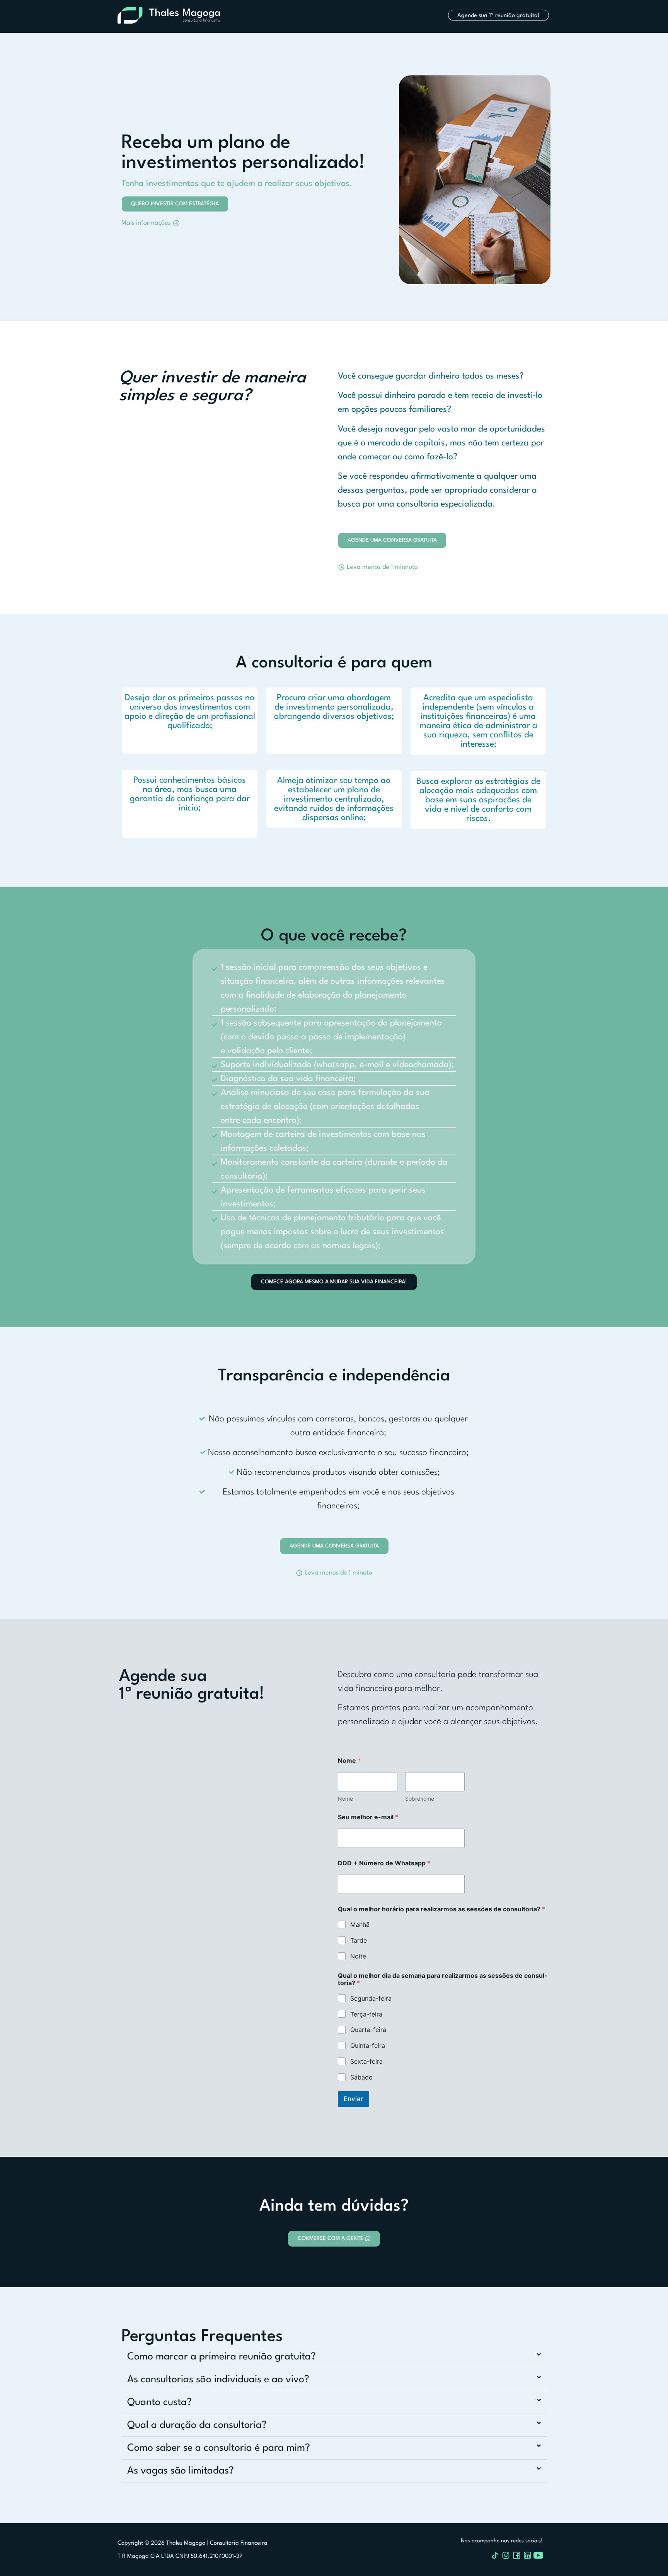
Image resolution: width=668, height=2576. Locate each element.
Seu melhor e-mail (368, 1817)
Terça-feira (366, 2014)
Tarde (359, 1940)
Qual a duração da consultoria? (197, 2425)
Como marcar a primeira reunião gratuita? (222, 2357)
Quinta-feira (368, 2045)
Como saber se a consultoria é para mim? (219, 2448)
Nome (345, 1799)
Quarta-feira (368, 2030)
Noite (358, 1956)
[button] (378, 563)
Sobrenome (420, 1799)
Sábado (361, 2077)
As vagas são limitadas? (181, 2471)
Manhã (360, 1924)
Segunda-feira (371, 1998)
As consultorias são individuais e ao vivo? (218, 2380)
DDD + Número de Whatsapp (384, 1863)
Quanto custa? (159, 2402)
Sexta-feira (366, 2061)
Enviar (354, 2099)
